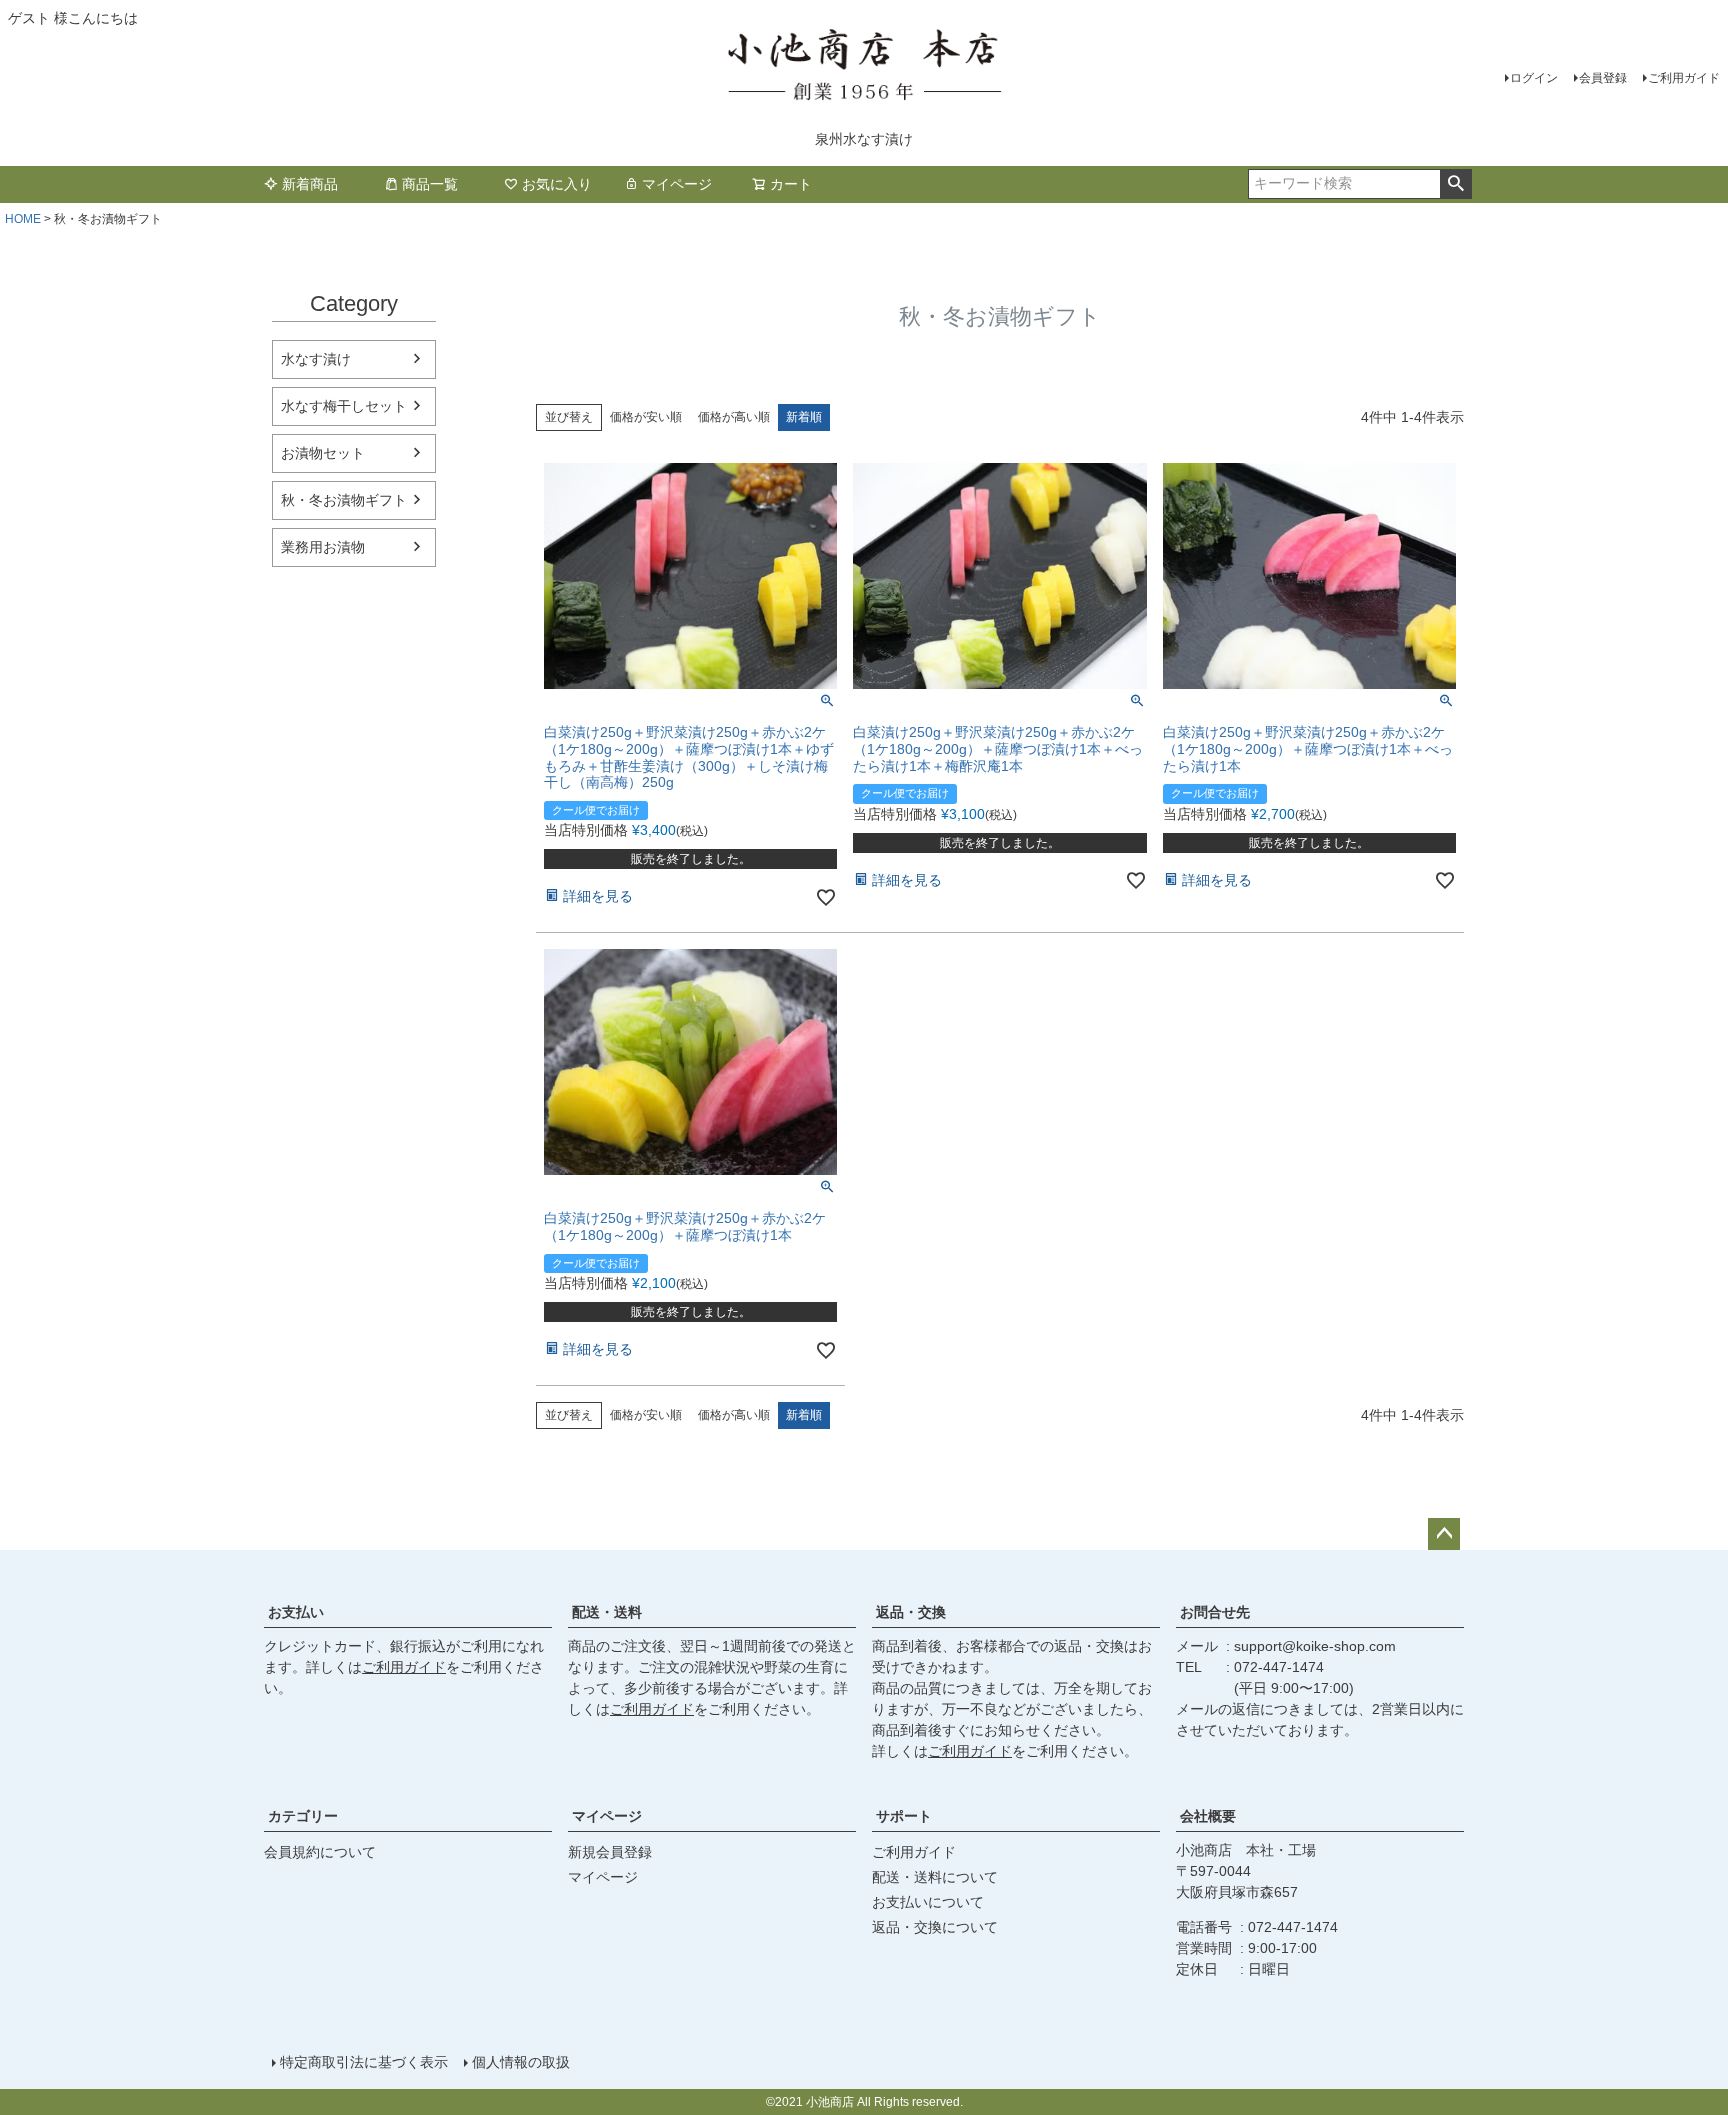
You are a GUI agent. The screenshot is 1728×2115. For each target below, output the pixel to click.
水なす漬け (316, 359)
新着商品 (310, 184)
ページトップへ (1444, 1534)
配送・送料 (607, 1612)
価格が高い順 (734, 417)
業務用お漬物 (323, 547)
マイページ (677, 184)
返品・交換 (911, 1612)
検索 (1455, 184)
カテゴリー (303, 1816)
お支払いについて (928, 1902)
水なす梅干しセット (344, 406)
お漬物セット (323, 453)
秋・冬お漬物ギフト (344, 500)
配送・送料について (935, 1877)
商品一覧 (430, 184)
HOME (23, 219)
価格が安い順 (646, 417)
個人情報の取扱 (521, 2062)
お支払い (296, 1612)
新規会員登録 (610, 1852)
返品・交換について (935, 1927)
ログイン (1534, 78)
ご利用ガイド (1684, 78)
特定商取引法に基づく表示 (364, 2062)
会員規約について (320, 1852)
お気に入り (557, 184)
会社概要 (1208, 1816)
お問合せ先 (1215, 1612)
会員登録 (1603, 78)
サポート (904, 1816)
